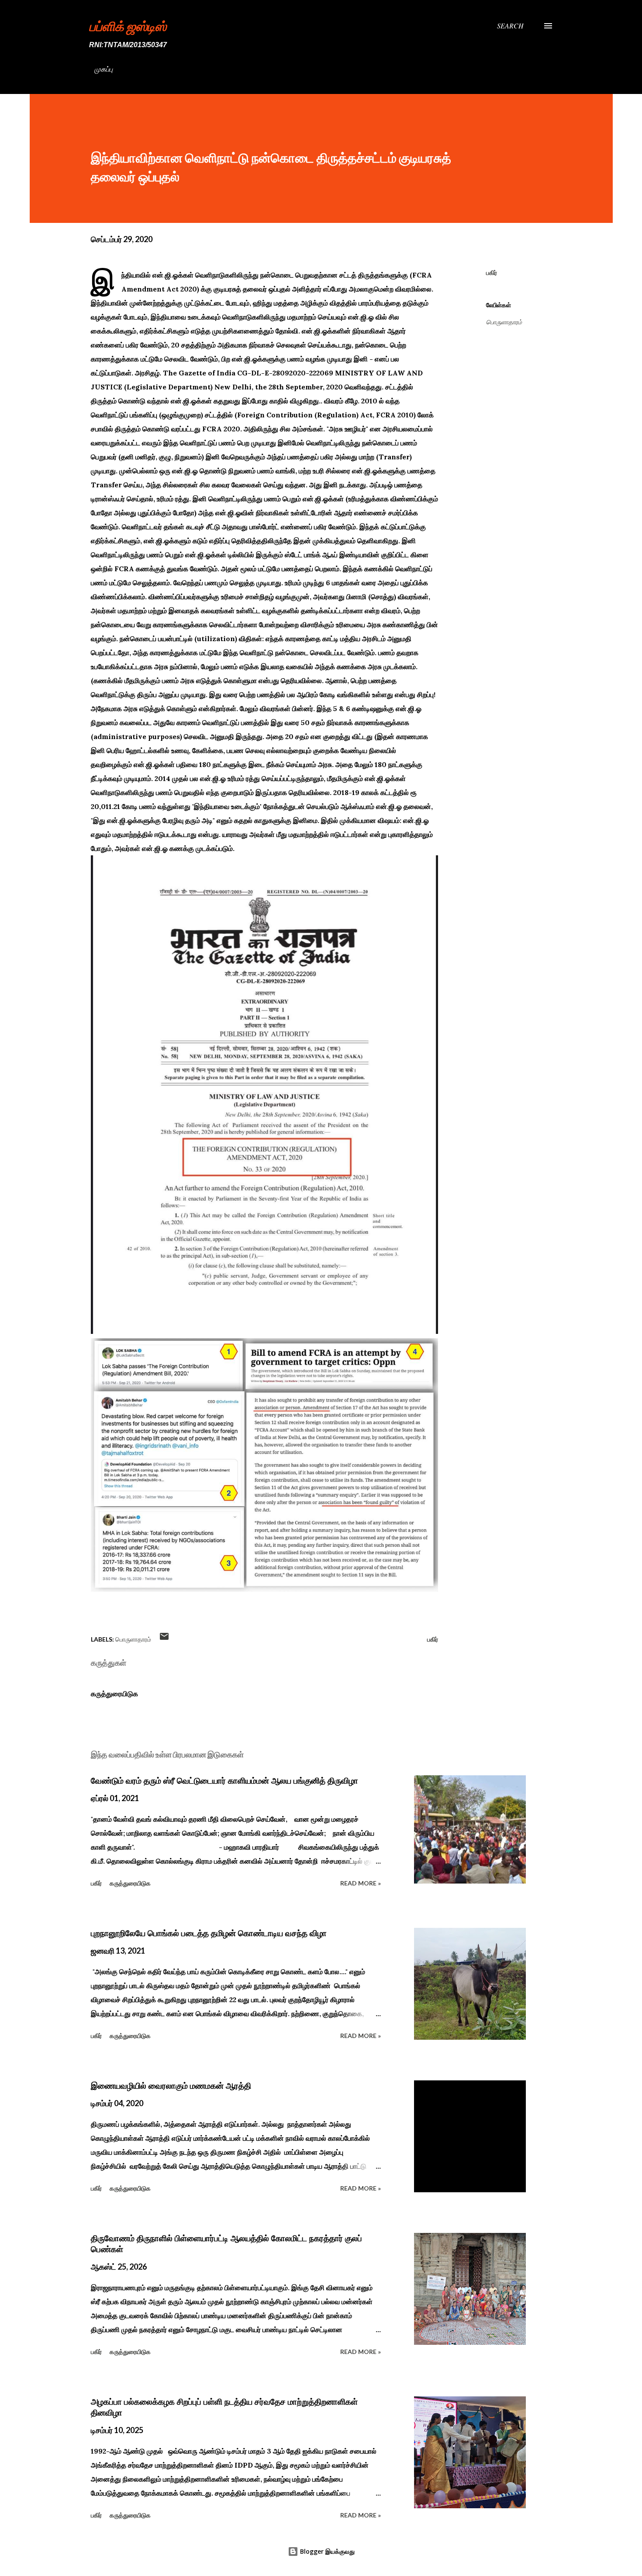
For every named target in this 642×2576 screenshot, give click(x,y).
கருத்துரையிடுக (114, 1694)
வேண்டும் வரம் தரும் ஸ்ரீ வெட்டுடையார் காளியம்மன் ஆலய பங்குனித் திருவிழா (224, 1781)
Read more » (361, 1883)
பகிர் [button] (492, 273)
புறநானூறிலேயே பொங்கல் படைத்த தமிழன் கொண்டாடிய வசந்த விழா (209, 1933)
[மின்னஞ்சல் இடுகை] (164, 1639)
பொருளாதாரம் (504, 322)
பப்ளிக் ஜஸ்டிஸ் (128, 26)
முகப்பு (104, 69)
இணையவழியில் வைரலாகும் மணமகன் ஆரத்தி (171, 2086)
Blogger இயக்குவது (326, 2551)
